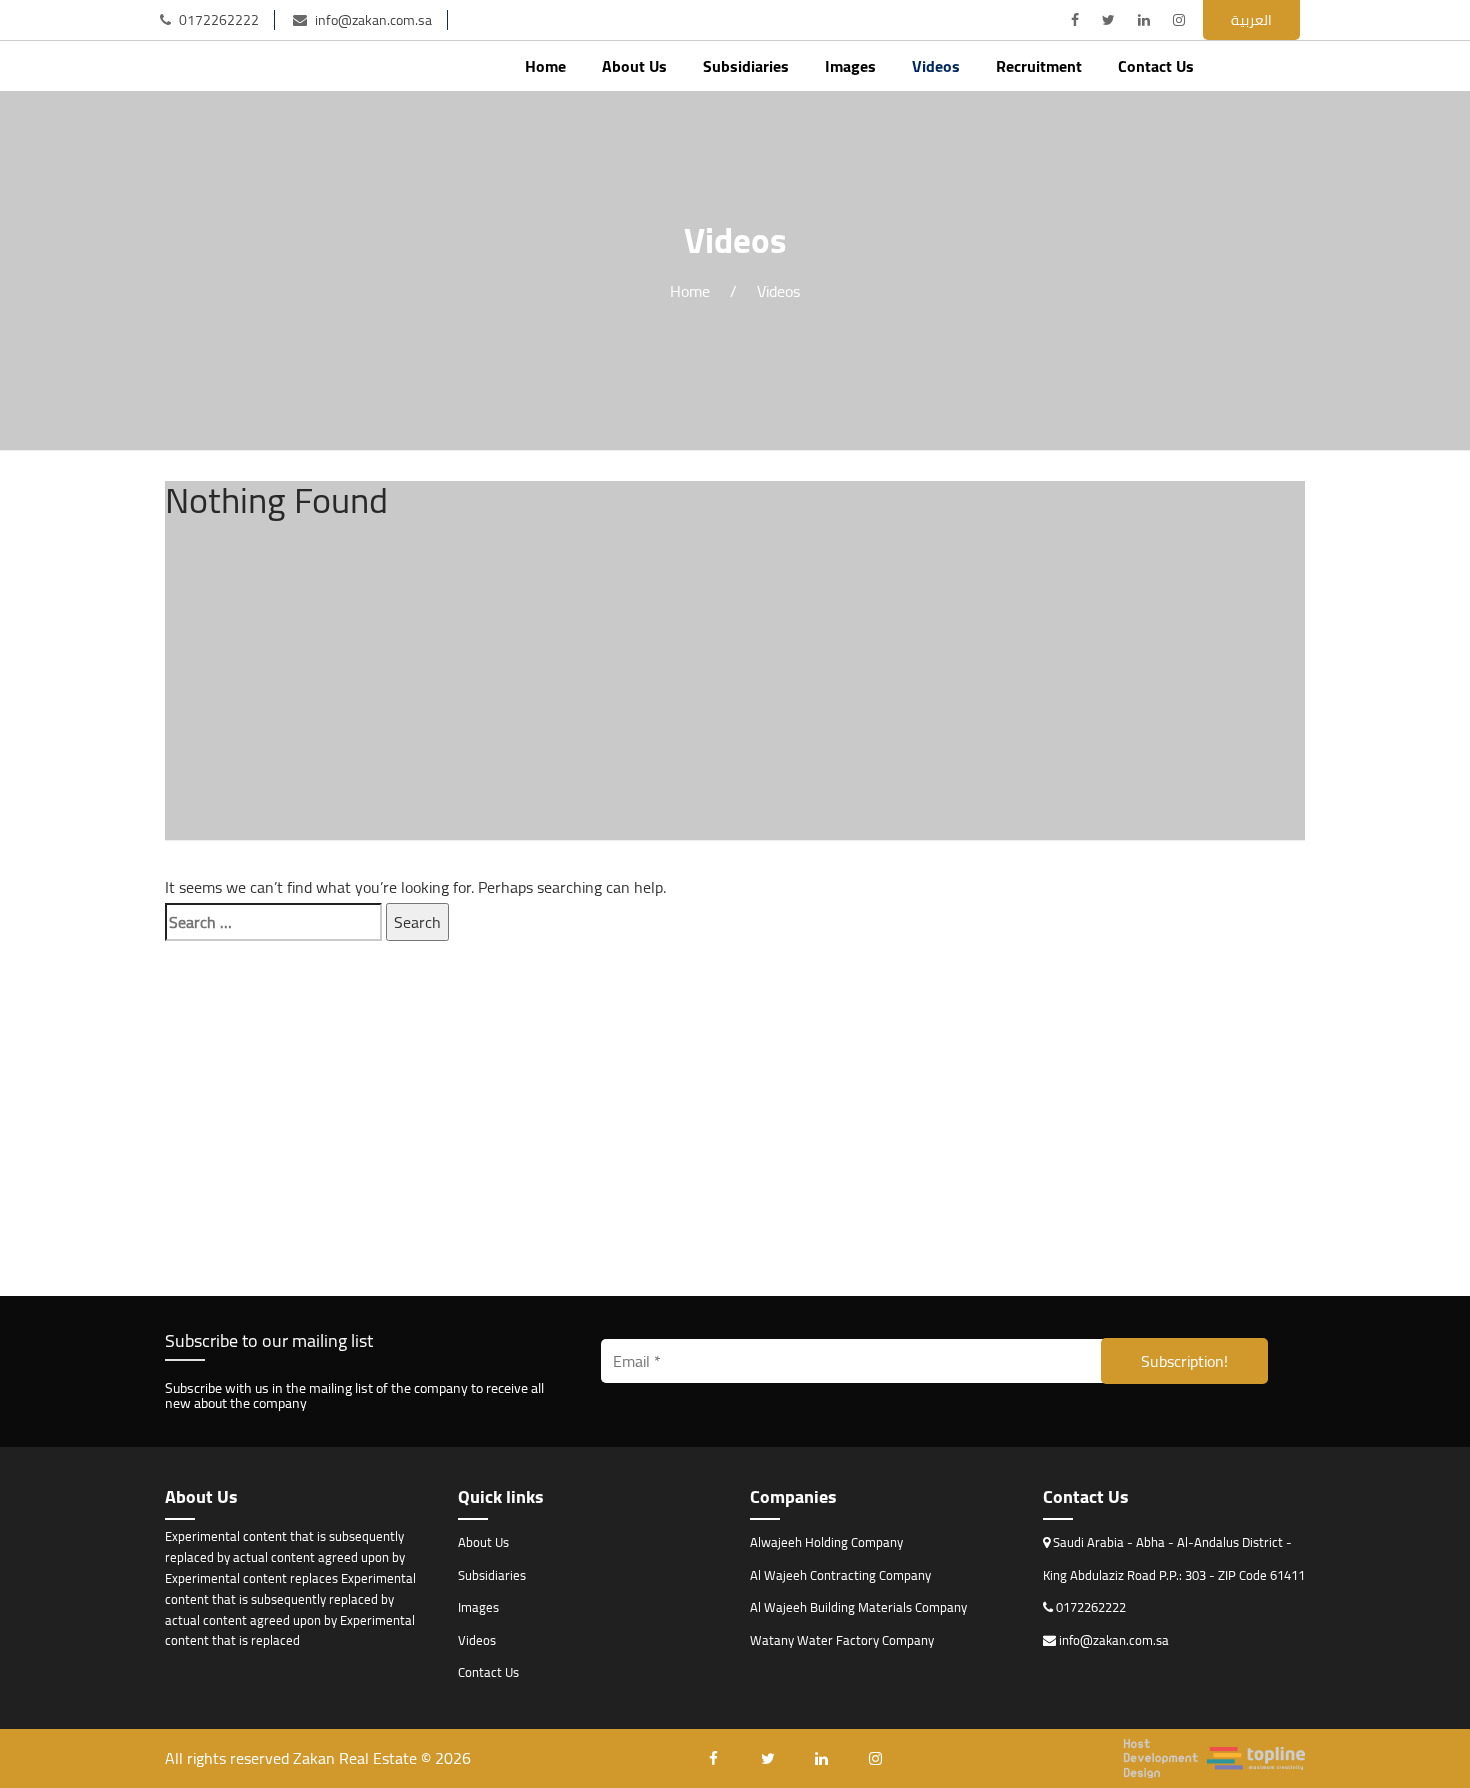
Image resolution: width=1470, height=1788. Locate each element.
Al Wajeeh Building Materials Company (858, 1607)
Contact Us (1156, 66)
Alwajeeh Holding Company (826, 1542)
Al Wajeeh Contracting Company (840, 1575)
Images (850, 66)
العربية (1251, 20)
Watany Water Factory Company (842, 1640)
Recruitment (1039, 66)
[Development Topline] (1214, 1758)
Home (545, 66)
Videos (936, 66)
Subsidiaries (746, 66)
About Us (634, 66)
